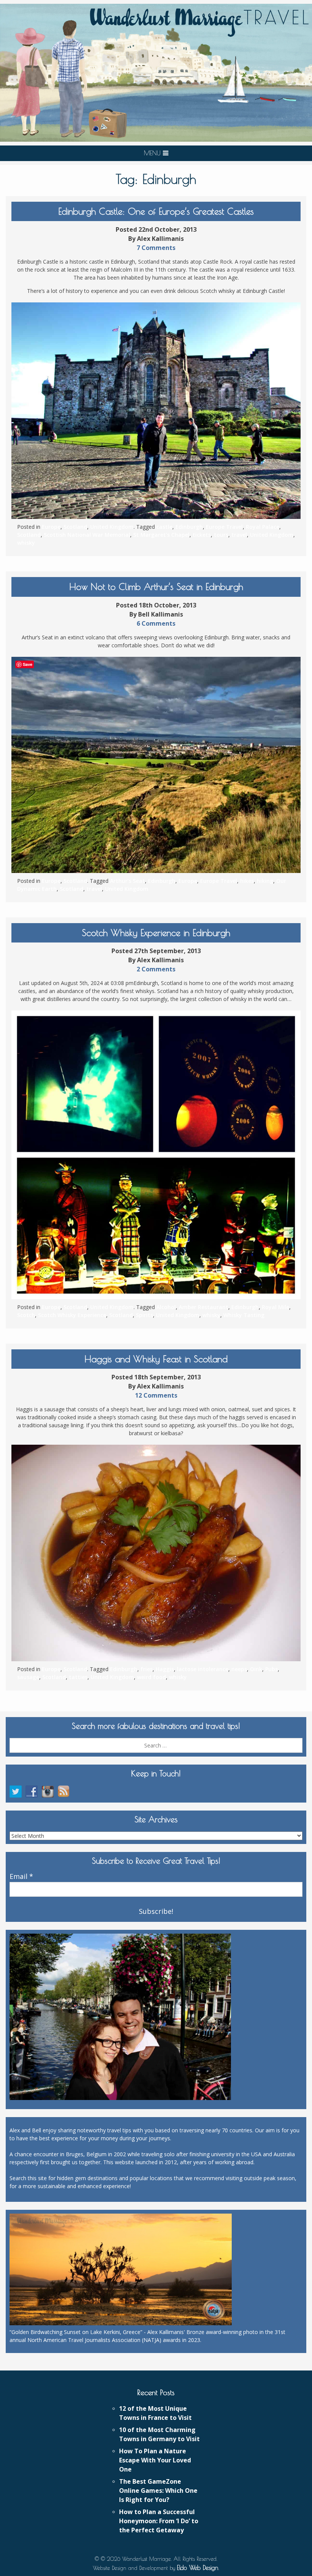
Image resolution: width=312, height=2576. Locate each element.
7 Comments (156, 248)
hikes (247, 881)
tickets (202, 535)
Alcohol (166, 1307)
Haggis (165, 1669)
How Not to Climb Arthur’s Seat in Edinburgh (156, 587)
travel (239, 535)
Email (21, 1877)
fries (146, 1669)
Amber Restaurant (204, 1307)
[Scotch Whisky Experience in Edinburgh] (156, 1155)
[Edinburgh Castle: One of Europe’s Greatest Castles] (156, 411)
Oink (256, 1669)
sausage (28, 1677)
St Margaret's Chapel (161, 535)
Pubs (271, 1669)
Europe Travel (224, 527)
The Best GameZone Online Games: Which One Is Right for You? (158, 2491)
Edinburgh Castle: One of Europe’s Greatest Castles (156, 211)
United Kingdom (112, 527)
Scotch (26, 1315)
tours (221, 535)
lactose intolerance (203, 1669)
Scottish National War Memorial (87, 535)
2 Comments (156, 969)
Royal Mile (275, 1307)
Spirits (144, 1315)
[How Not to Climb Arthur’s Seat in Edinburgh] (156, 765)
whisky (26, 543)
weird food (151, 1677)
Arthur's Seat (127, 881)
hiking (265, 881)
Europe (51, 527)
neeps (239, 1669)
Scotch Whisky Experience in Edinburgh (156, 933)
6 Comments (156, 623)
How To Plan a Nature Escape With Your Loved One (155, 2460)
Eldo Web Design (198, 2568)
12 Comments (156, 1395)
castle (164, 527)
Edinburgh (189, 527)
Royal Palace (263, 527)
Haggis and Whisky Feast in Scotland (156, 1359)
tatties (78, 1677)
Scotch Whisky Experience (72, 1315)
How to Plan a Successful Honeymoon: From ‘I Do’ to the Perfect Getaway (159, 2521)
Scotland (75, 527)
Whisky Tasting (244, 1315)
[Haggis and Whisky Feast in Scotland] (156, 1553)
